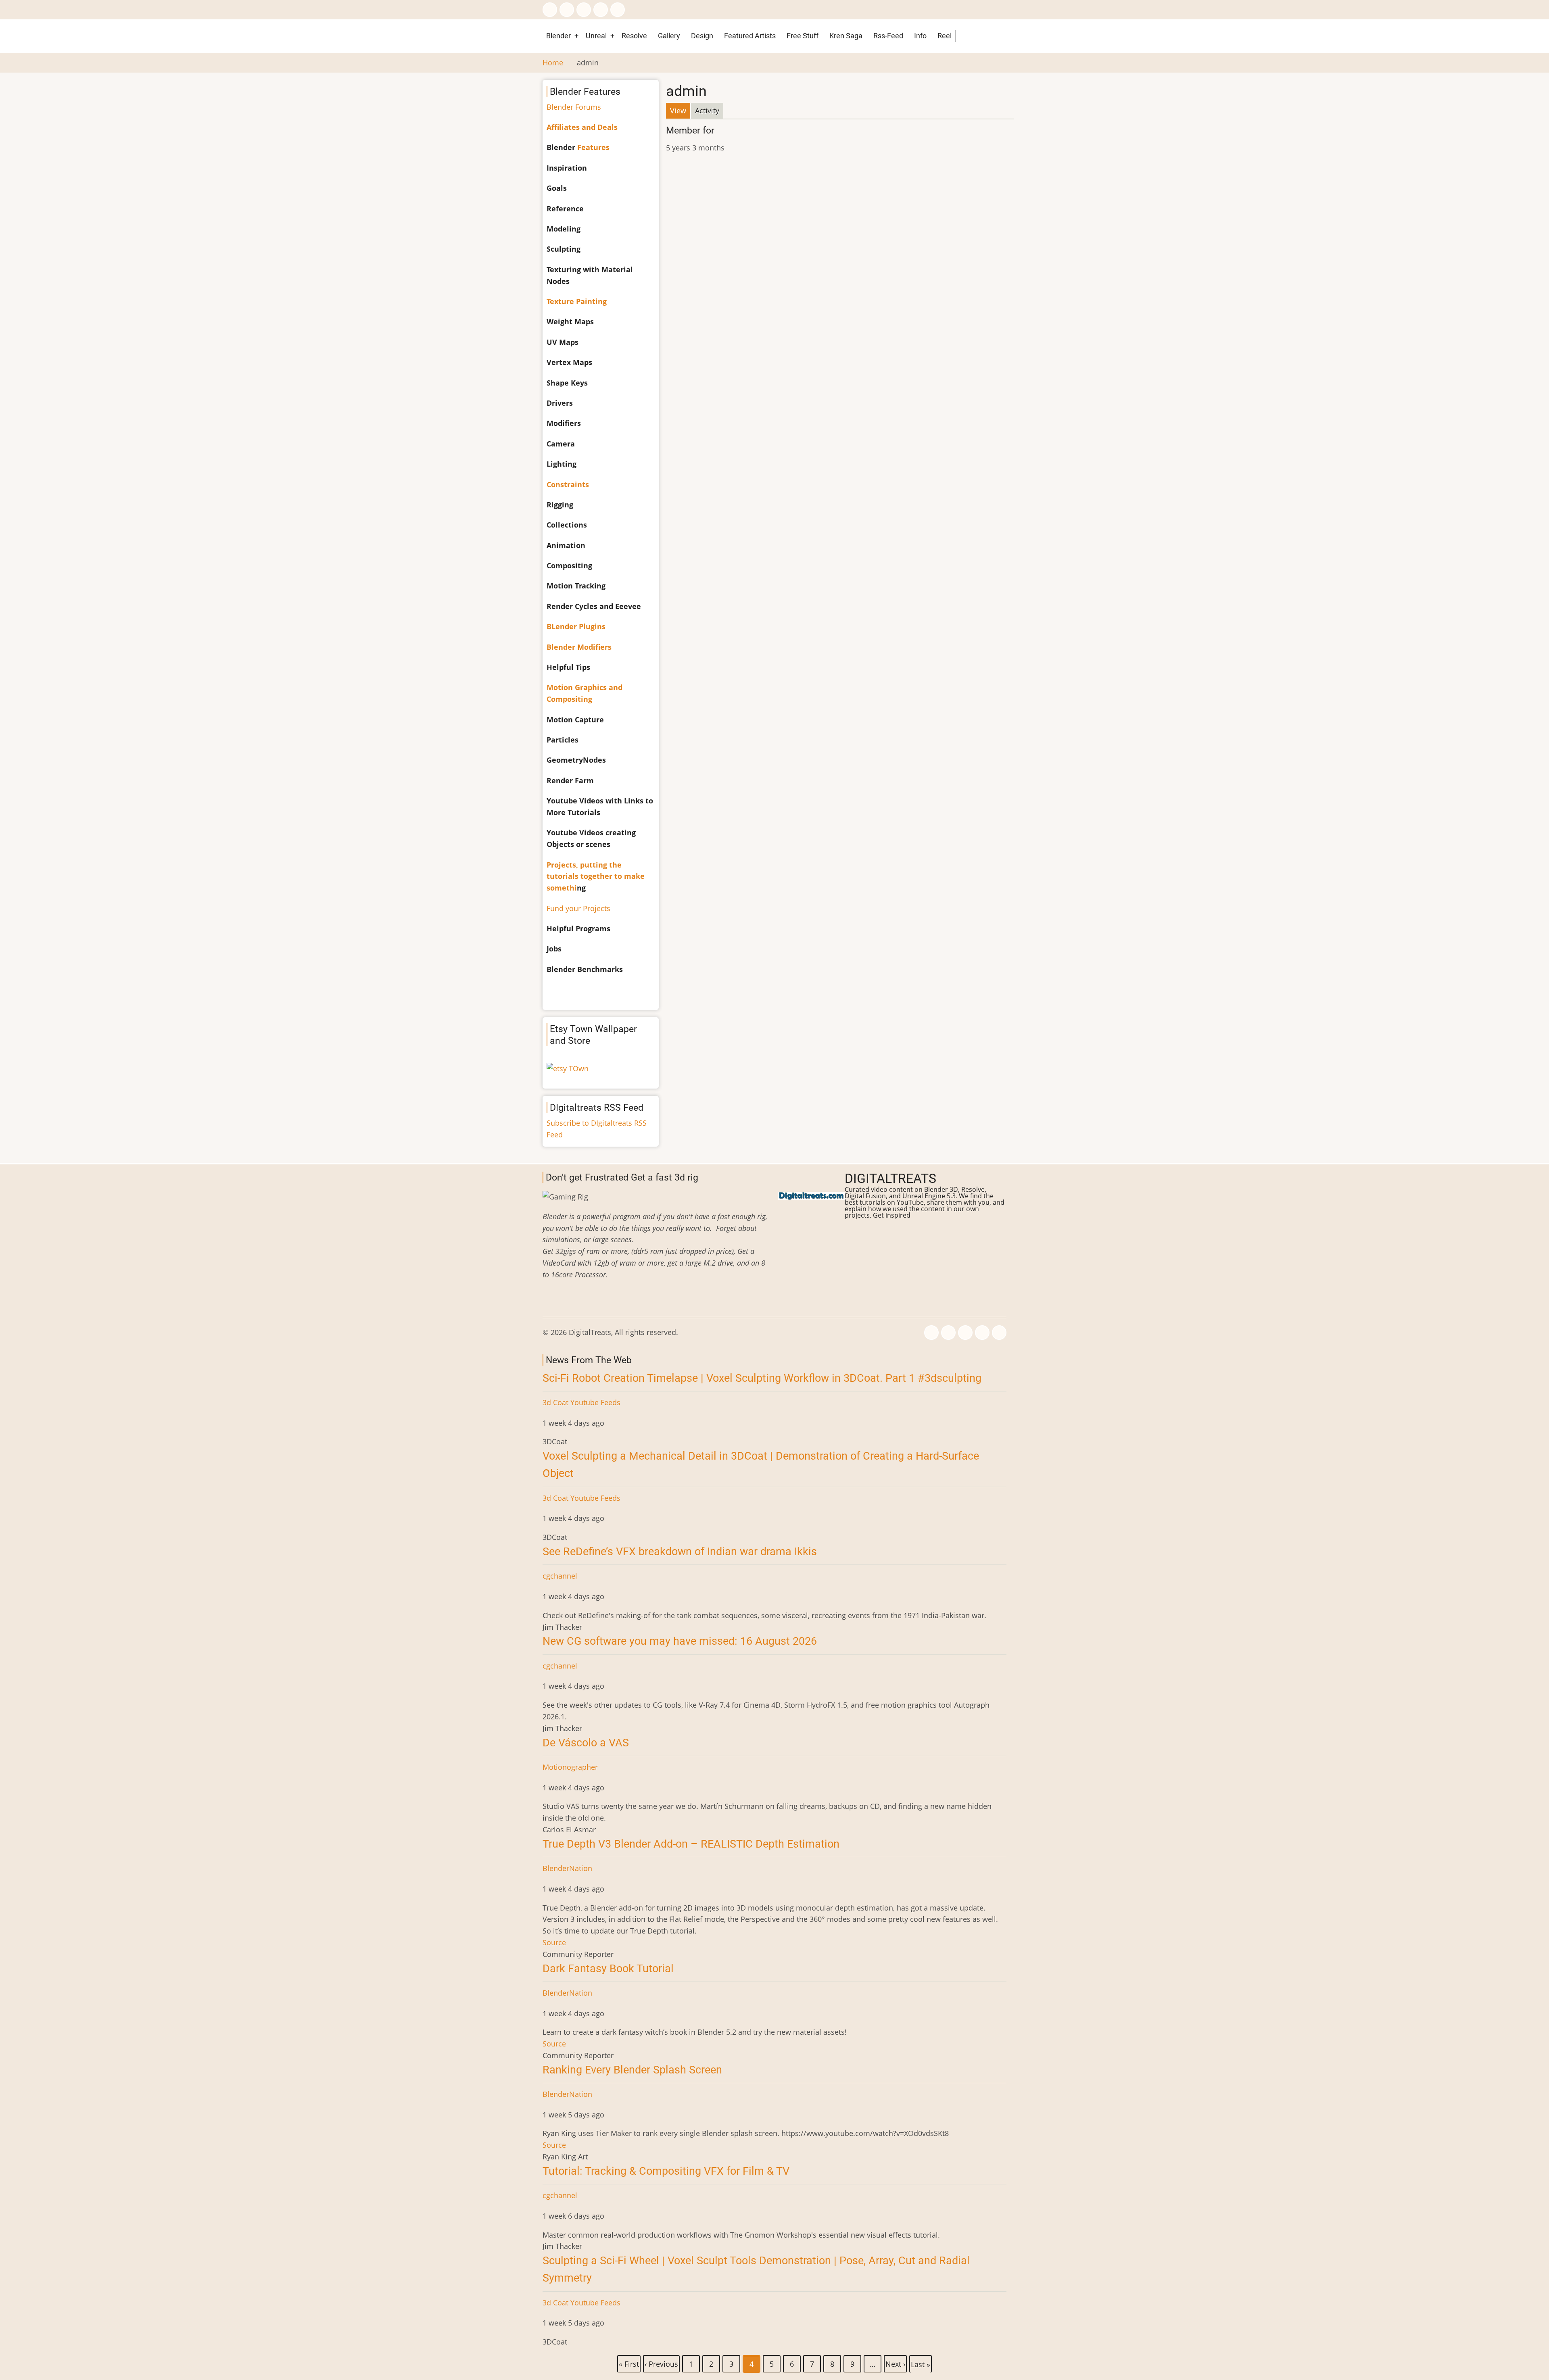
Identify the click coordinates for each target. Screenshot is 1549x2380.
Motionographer (570, 1767)
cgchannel (560, 1576)
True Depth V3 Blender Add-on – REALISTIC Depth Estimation (691, 1844)
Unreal (596, 36)
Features (593, 147)
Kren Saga (846, 36)
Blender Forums (574, 107)
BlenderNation (567, 1868)
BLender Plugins (576, 626)
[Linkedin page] (601, 10)
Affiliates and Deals (582, 127)
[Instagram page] (584, 10)
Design (702, 36)
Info (920, 36)
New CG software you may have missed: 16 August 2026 (680, 1641)
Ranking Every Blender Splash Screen (632, 2070)
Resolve (634, 36)
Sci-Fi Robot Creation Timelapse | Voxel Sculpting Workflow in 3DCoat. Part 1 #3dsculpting (762, 1378)
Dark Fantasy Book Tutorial (608, 1969)
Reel (945, 36)
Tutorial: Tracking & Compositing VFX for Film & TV (666, 2171)
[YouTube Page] (618, 10)
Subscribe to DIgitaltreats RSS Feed (597, 1129)
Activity (707, 111)
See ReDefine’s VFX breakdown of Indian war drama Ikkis (680, 1552)
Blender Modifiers (579, 647)
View (680, 112)
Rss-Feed (888, 36)
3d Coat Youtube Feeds (581, 1402)
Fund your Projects (578, 908)
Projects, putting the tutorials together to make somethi (596, 876)
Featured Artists (750, 36)
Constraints (568, 484)
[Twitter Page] (567, 10)
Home (553, 63)
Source (554, 1942)
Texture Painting (577, 301)
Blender (558, 36)
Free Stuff (803, 36)
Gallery (669, 36)
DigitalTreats (890, 1179)
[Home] (811, 1195)
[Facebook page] (550, 10)
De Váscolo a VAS (586, 1743)
